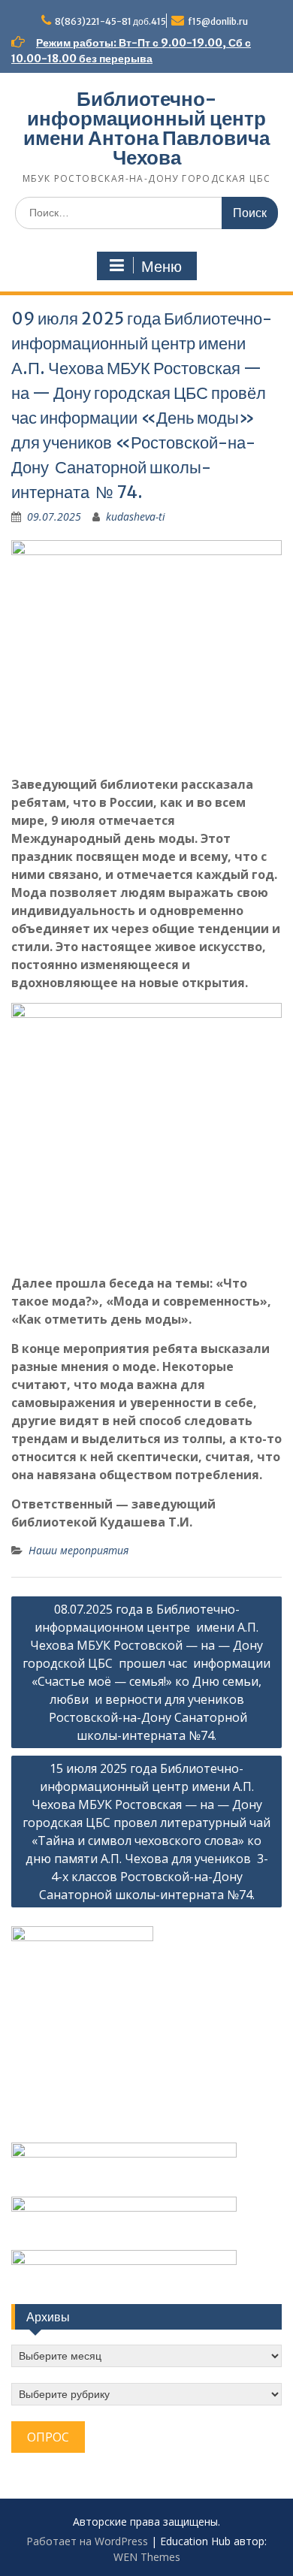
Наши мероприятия (79, 1550)
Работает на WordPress (87, 2541)
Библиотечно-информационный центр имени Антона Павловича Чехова (146, 128)
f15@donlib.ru (218, 21)
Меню (162, 267)
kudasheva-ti (136, 516)
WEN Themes (147, 2557)
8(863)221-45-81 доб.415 (110, 21)
